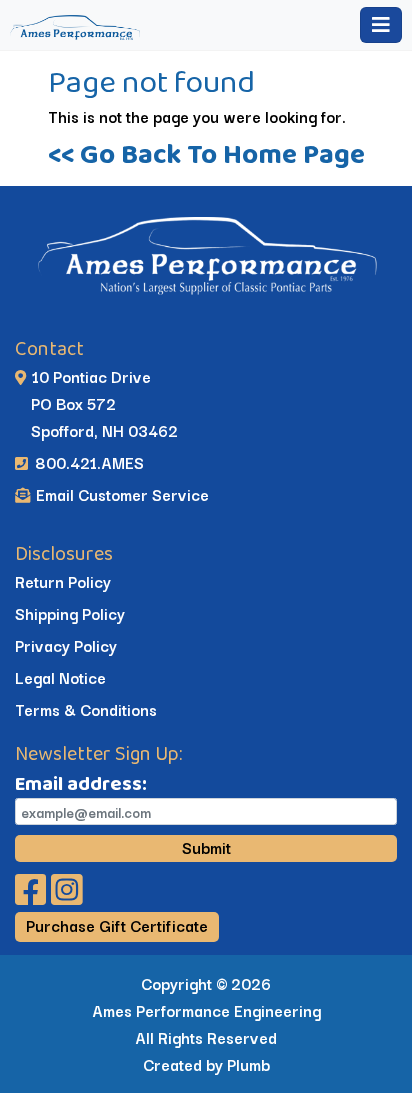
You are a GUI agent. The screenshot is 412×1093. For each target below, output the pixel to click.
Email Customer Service (120, 494)
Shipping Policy (70, 613)
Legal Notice (60, 677)
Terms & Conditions (86, 709)
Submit (206, 847)
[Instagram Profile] (67, 896)
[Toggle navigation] (381, 25)
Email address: (81, 783)
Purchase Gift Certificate (117, 925)
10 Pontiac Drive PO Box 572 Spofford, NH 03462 (96, 403)
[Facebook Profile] (33, 896)
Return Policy (63, 581)
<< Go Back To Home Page (206, 153)
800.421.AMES (87, 462)
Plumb (248, 1064)
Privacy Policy (66, 645)
